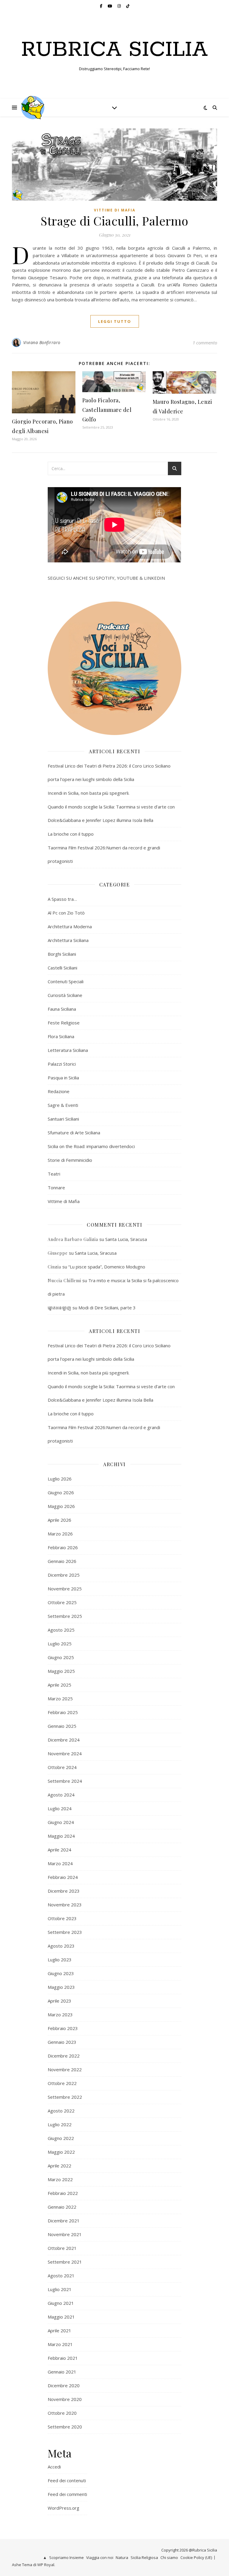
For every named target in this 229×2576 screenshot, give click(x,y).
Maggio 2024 (61, 1836)
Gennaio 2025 (62, 1726)
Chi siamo (169, 2557)
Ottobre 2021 (62, 2248)
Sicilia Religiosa (144, 2557)
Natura (122, 2557)
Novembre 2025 (65, 1589)
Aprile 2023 (59, 2001)
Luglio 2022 (60, 2124)
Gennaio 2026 (62, 1561)
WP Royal (46, 2565)
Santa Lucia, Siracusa (126, 1239)
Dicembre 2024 (64, 1740)
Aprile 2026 (59, 1520)
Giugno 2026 (61, 1492)
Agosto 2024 (61, 1795)
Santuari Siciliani (63, 1119)
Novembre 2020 (65, 2399)
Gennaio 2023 (62, 2042)
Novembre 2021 (65, 2234)
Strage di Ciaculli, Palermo (114, 221)
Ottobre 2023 (62, 1918)
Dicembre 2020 (64, 2385)
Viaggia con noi (100, 2557)
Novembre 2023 (65, 1905)
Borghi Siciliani (62, 954)
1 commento (205, 343)
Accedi (54, 2467)
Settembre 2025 (65, 1616)
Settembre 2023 (65, 1932)
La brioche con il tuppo (71, 834)
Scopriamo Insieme (66, 2557)
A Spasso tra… (62, 899)
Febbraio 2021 (63, 2358)
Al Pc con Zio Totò (66, 913)
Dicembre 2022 (64, 2056)
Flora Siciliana (61, 1036)
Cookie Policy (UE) (196, 2557)
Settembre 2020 (65, 2427)
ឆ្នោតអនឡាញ (59, 1308)
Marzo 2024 (60, 1863)
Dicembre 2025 (64, 1575)
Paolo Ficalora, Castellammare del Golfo (107, 410)
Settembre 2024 (65, 1781)
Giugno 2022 (61, 2138)
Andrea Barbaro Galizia (73, 1239)
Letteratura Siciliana (68, 1050)
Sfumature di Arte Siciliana (74, 1133)
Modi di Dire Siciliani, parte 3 (107, 1308)
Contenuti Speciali (66, 981)
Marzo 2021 (60, 2344)
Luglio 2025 (60, 1644)
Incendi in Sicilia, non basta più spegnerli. (89, 793)
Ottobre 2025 (62, 1602)
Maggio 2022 (61, 2152)
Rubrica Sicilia (114, 50)
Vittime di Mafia (115, 210)
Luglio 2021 (60, 2289)
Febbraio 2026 (63, 1547)
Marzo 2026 (60, 1534)
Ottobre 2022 (62, 2083)
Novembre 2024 (65, 1753)
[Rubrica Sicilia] (33, 108)
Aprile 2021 (59, 2330)
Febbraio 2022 (63, 2193)
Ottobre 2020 (62, 2413)
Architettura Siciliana (68, 940)
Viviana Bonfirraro (42, 342)
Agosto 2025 (61, 1630)
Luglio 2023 (60, 1960)
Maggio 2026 (61, 1506)
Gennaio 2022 (62, 2207)
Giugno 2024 (61, 1822)
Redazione (59, 1091)
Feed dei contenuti (67, 2480)
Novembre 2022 (65, 2069)
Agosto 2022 (61, 2111)
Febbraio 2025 (63, 1712)
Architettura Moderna (70, 926)
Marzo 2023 (60, 2015)
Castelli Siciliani (62, 968)
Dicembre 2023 (64, 1891)
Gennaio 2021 (62, 2372)
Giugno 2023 (61, 1973)
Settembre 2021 (65, 2262)
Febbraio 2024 (63, 1877)
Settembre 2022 (65, 2097)
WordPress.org (64, 2508)
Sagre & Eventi (63, 1105)
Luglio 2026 (60, 1479)
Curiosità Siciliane (65, 995)
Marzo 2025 (60, 1699)
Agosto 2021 (61, 2276)
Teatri (54, 1174)
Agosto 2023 (61, 1946)
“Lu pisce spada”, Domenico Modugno (107, 1267)
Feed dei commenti (67, 2494)
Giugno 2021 (61, 2303)
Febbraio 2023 (63, 2028)
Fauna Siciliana (62, 1009)
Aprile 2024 (59, 1850)
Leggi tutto (115, 321)
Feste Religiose (64, 1023)
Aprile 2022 (59, 2166)
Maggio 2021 (61, 2317)
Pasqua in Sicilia (63, 1078)
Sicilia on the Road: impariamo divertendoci (91, 1146)
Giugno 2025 (61, 1657)
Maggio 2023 (61, 1987)
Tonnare (56, 1187)
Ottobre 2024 (62, 1767)
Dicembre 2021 (64, 2221)
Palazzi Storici (62, 1064)
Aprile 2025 (59, 1685)
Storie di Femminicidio (70, 1160)
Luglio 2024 (60, 1808)
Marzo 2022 (60, 2179)
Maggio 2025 (61, 1671)
